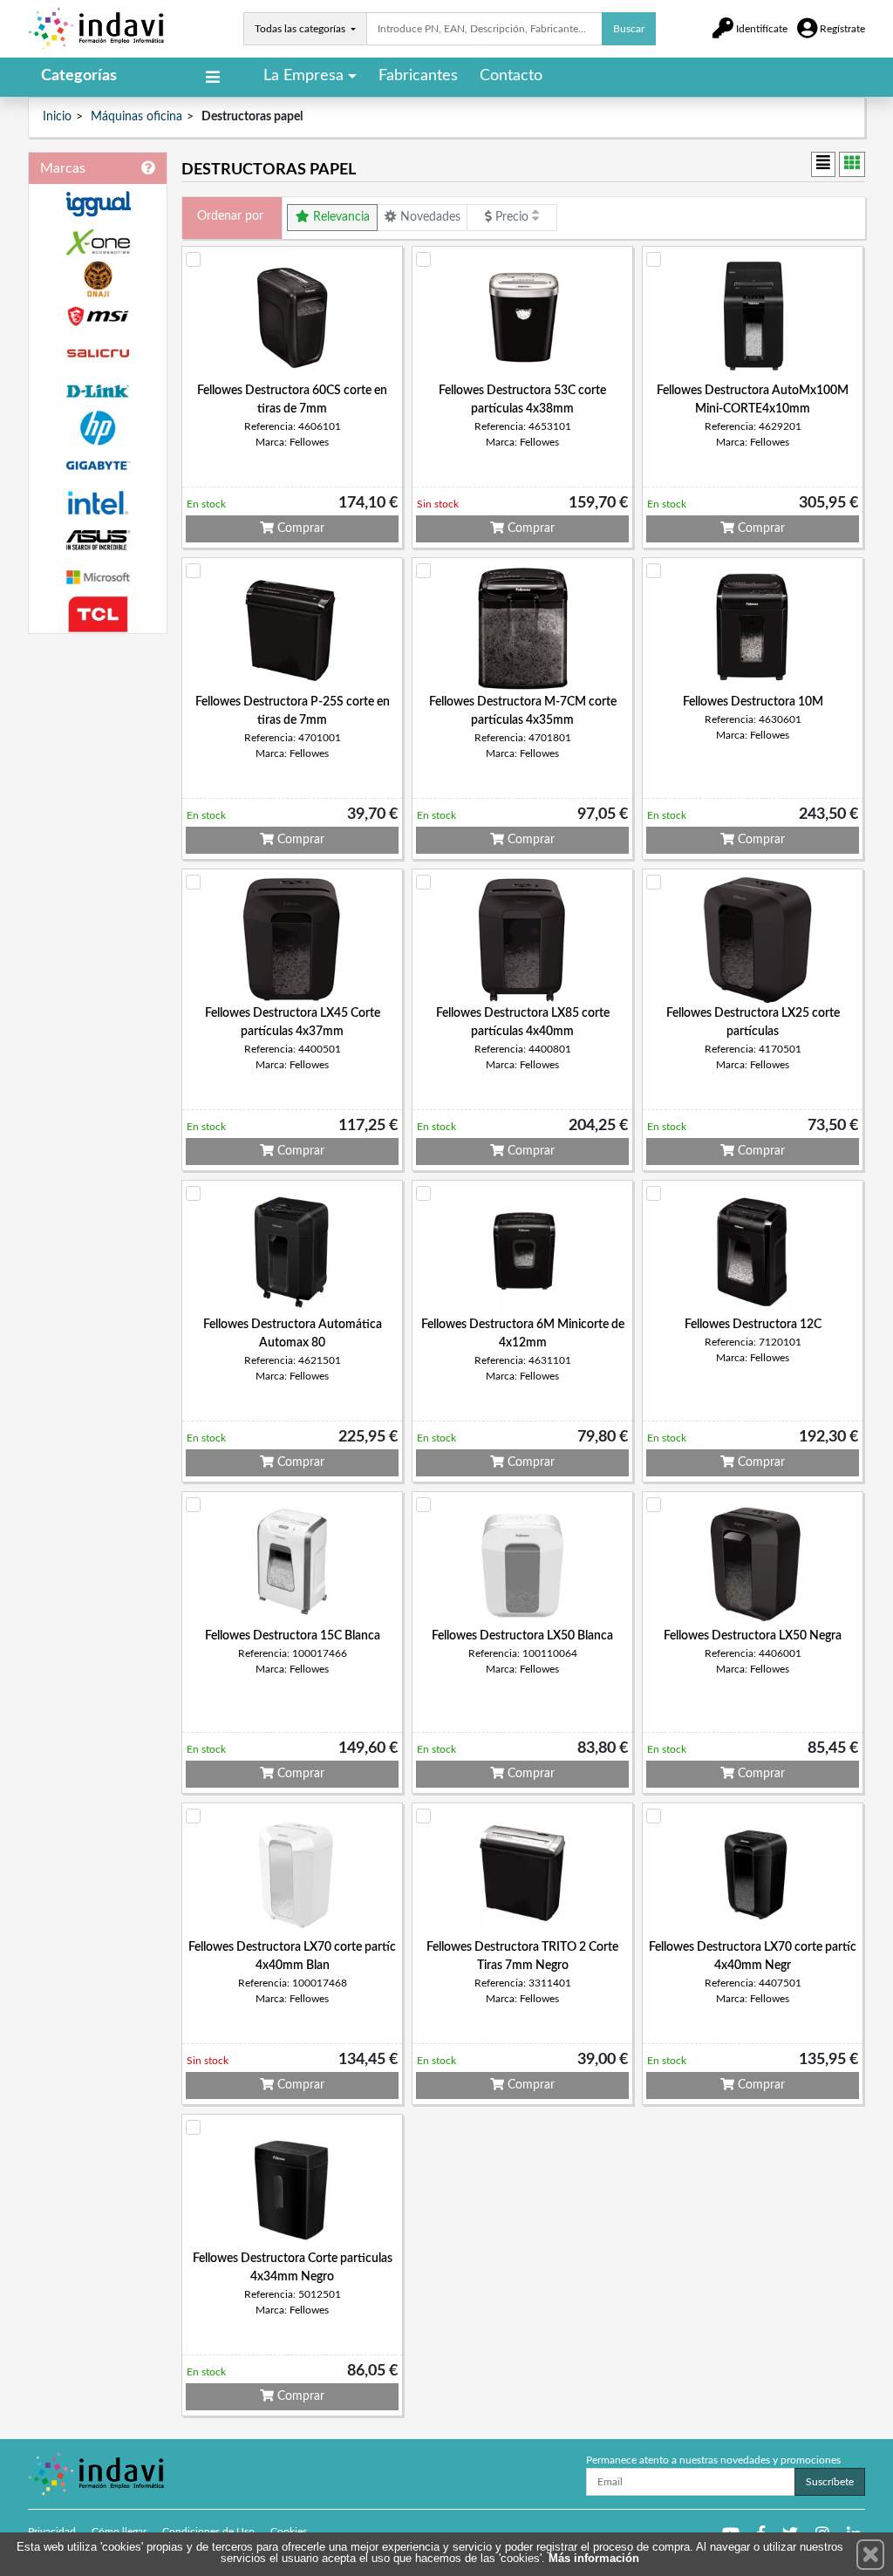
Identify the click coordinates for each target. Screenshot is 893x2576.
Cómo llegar (119, 2532)
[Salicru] (98, 354)
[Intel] (98, 503)
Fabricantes (418, 76)
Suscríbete (830, 2482)
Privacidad (52, 2532)
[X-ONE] (98, 242)
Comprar (299, 528)
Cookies (289, 2532)
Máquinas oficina (136, 117)
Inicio (57, 117)
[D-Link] (98, 391)
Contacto (511, 76)
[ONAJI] (98, 279)
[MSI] (98, 316)
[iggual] (98, 204)
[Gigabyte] (98, 465)
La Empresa (303, 76)
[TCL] (98, 614)
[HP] (98, 429)
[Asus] (98, 540)
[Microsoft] (98, 578)
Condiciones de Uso (208, 2532)
